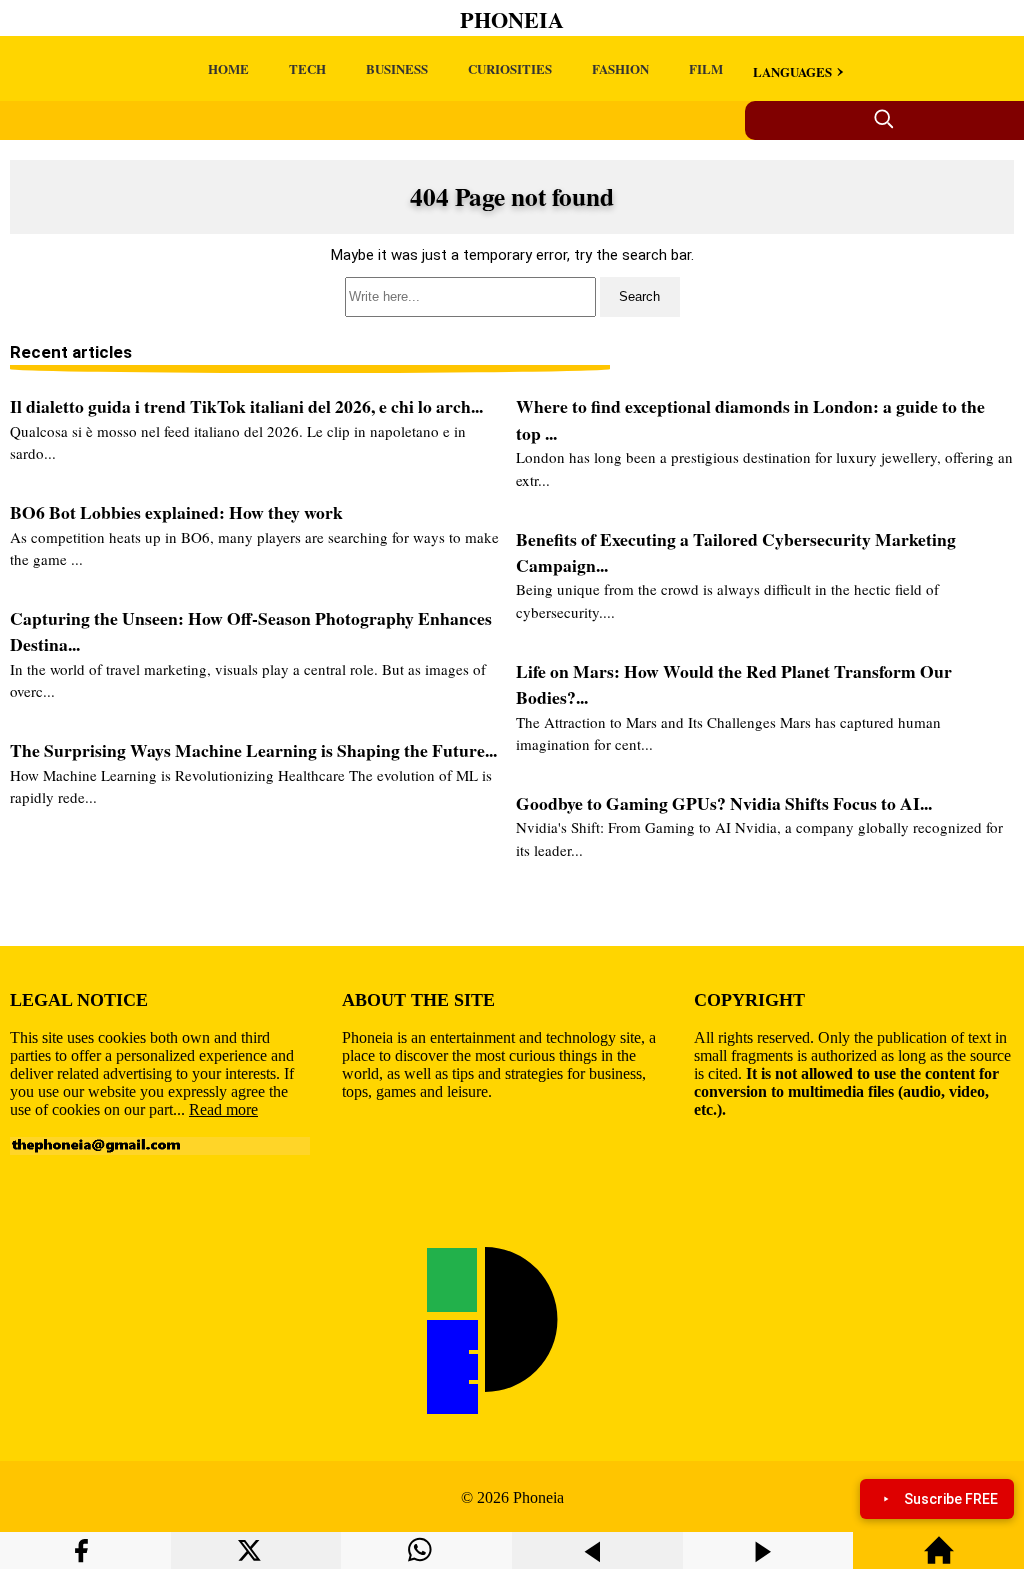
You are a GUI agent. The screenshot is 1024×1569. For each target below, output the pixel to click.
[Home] (939, 1559)
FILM (706, 68)
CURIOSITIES (510, 68)
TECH (307, 68)
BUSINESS (397, 68)
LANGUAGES (792, 71)
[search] (512, 297)
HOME (228, 68)
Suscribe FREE (951, 1499)
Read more (223, 1109)
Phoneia (512, 19)
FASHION (620, 68)
